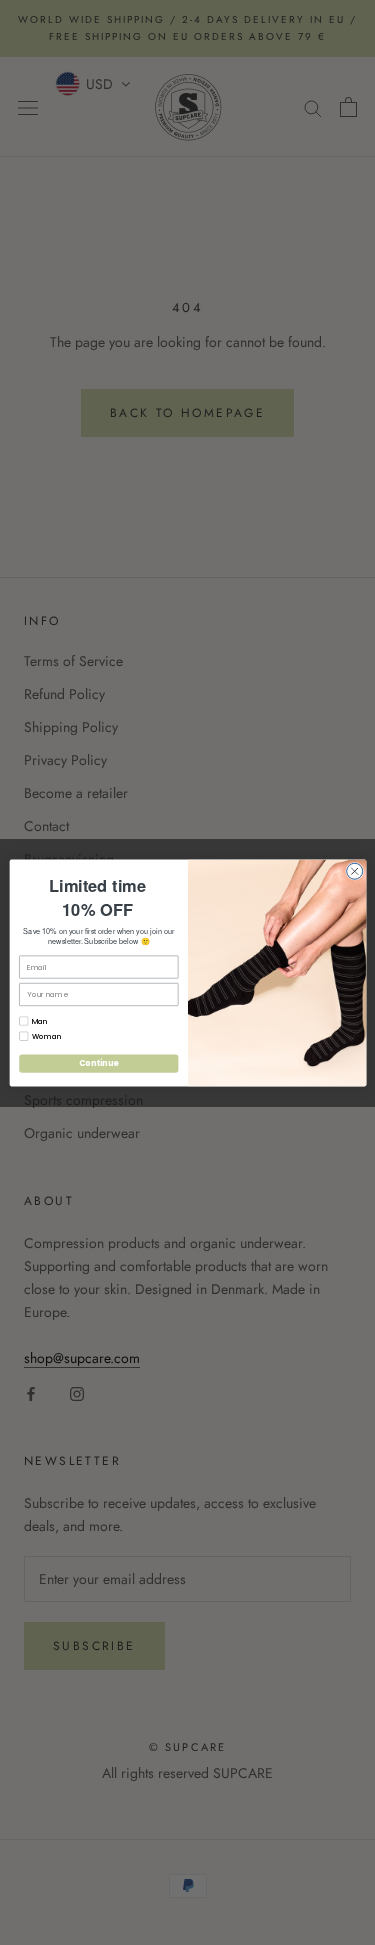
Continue (98, 1062)
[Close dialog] (354, 871)
